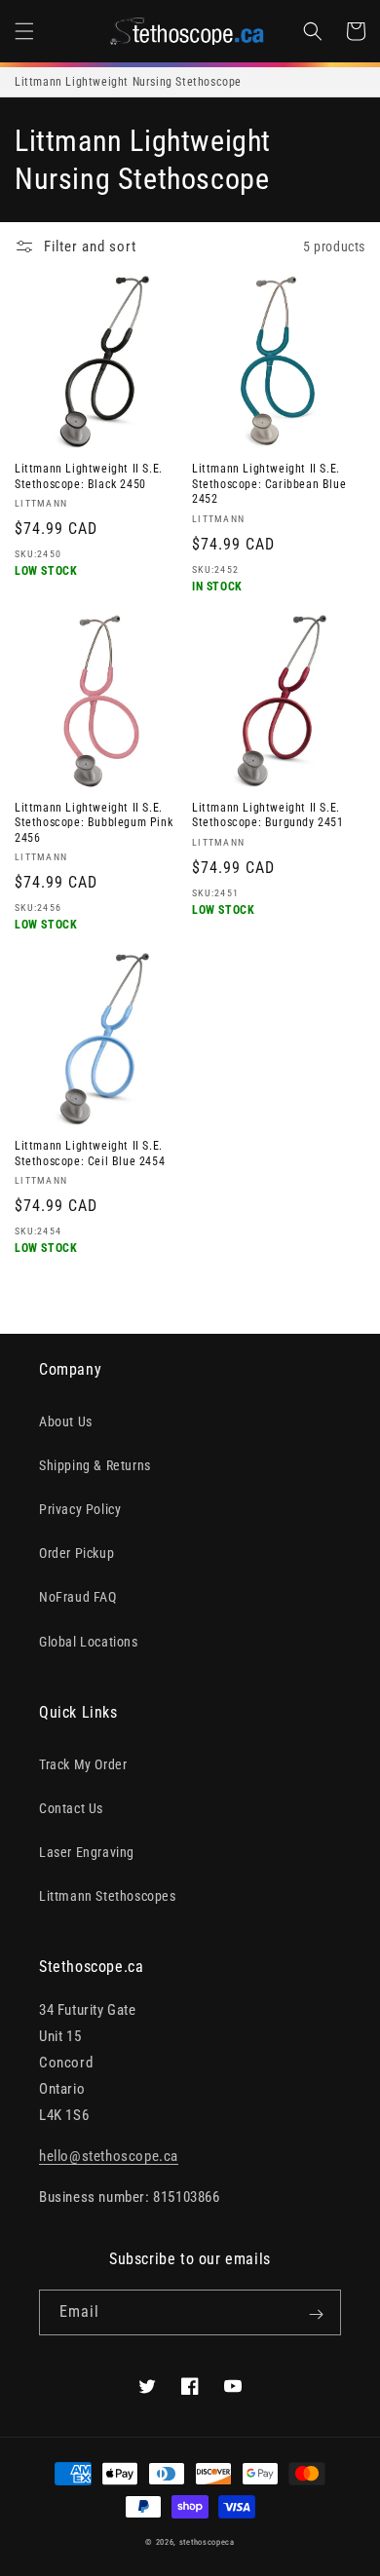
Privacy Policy (80, 1509)
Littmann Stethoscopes (108, 1896)
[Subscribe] (316, 2314)
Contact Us (71, 1808)
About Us (66, 1421)
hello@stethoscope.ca (109, 2156)
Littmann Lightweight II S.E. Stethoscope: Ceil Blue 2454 (90, 1154)
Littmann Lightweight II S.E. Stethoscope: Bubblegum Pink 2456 (94, 823)
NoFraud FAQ (78, 1597)
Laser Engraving (87, 1852)
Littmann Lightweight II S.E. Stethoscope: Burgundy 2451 (268, 815)
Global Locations (89, 1642)
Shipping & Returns (95, 1465)
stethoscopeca (207, 2542)
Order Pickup (76, 1553)
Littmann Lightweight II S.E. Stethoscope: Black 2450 (89, 476)
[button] (24, 31)
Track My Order (83, 1764)
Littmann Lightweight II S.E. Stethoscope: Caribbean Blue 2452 (269, 484)
